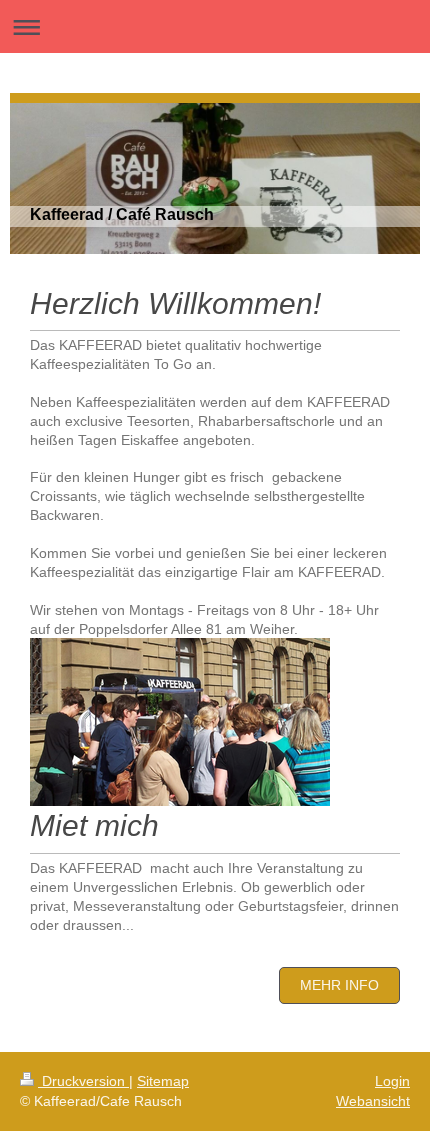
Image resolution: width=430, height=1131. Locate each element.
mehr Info (339, 985)
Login (392, 1081)
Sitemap (163, 1081)
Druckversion (83, 1081)
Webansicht (373, 1101)
